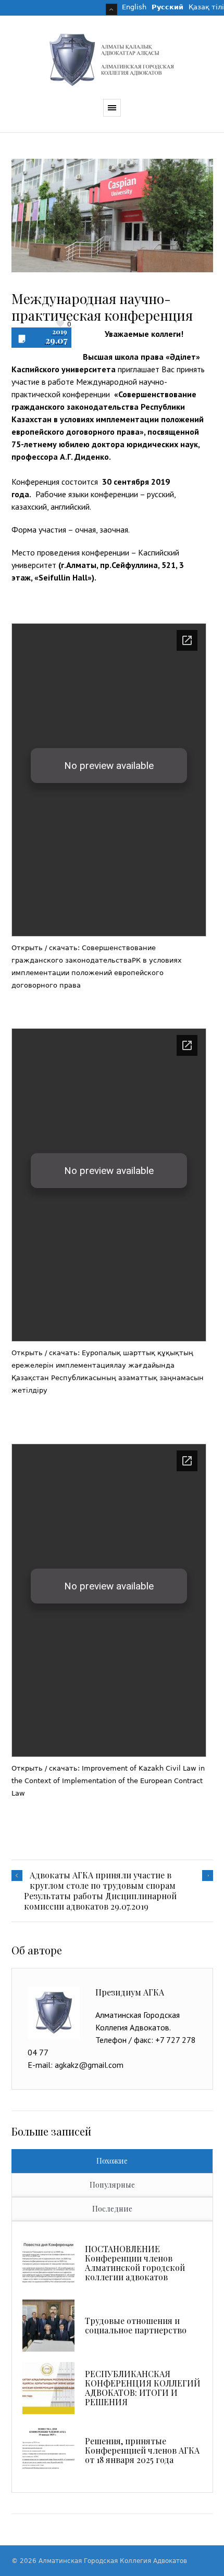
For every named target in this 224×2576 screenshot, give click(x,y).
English (134, 7)
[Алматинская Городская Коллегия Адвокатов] (112, 60)
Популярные (112, 2185)
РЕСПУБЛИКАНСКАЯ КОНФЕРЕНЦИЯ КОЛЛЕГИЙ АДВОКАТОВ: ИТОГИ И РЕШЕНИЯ (143, 2388)
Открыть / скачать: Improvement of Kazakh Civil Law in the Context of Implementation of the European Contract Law (108, 1781)
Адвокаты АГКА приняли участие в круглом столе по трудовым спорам (103, 1880)
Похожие (112, 2161)
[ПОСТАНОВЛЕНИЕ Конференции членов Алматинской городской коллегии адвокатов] (48, 2263)
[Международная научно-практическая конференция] (112, 216)
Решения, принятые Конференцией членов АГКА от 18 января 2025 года (142, 2450)
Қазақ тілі (206, 7)
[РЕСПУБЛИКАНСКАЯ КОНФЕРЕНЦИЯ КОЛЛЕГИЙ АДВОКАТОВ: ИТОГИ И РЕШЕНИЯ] (48, 2388)
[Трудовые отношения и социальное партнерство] (48, 2326)
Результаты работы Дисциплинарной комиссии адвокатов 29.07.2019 (100, 1901)
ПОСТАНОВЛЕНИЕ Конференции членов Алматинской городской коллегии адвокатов (135, 2263)
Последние (112, 2209)
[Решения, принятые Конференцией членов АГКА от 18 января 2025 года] (48, 2451)
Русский (167, 7)
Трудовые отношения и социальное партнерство (136, 2325)
